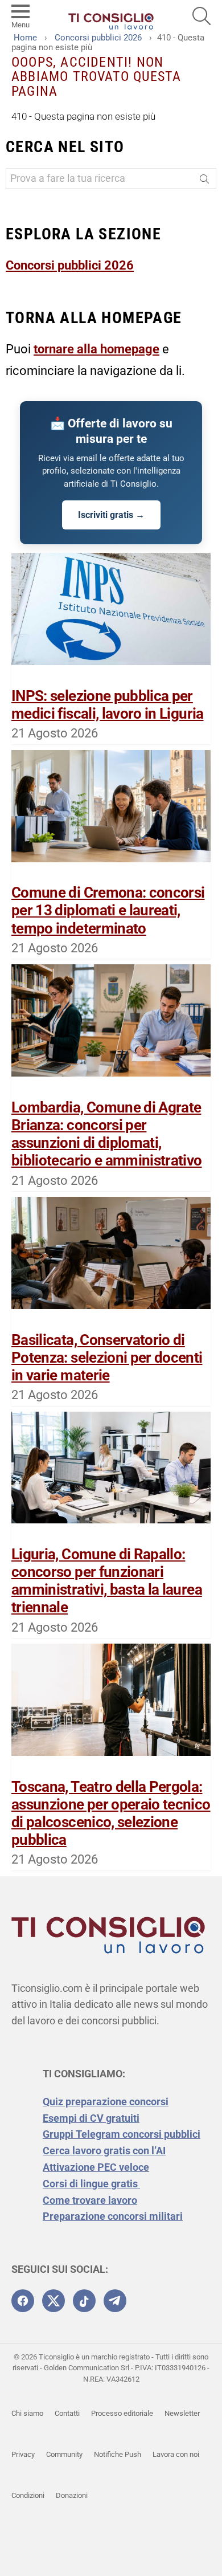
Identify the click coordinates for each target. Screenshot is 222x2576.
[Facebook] (23, 2301)
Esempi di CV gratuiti (91, 2118)
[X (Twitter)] (54, 2301)
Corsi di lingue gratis (91, 2184)
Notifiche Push (118, 2454)
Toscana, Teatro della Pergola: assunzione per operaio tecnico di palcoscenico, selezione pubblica (111, 1813)
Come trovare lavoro (90, 2200)
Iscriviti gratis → (111, 515)
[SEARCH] (202, 16)
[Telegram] (115, 2301)
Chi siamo (27, 2413)
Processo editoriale (122, 2413)
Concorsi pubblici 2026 (70, 265)
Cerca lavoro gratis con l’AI (104, 2151)
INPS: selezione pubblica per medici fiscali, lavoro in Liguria (108, 705)
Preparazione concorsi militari (113, 2216)
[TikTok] (84, 2301)
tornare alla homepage (96, 349)
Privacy (23, 2454)
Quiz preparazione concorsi (106, 2102)
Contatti (67, 2413)
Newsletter (182, 2413)
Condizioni (28, 2495)
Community (64, 2454)
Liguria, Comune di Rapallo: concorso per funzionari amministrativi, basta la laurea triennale (107, 1581)
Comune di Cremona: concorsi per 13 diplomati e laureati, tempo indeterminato (108, 910)
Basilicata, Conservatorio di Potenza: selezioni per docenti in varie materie (107, 1358)
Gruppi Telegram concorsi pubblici (122, 2134)
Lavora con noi (176, 2454)
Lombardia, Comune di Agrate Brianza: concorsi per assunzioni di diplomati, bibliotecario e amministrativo (107, 1134)
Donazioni (72, 2495)
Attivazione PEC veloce (96, 2167)
